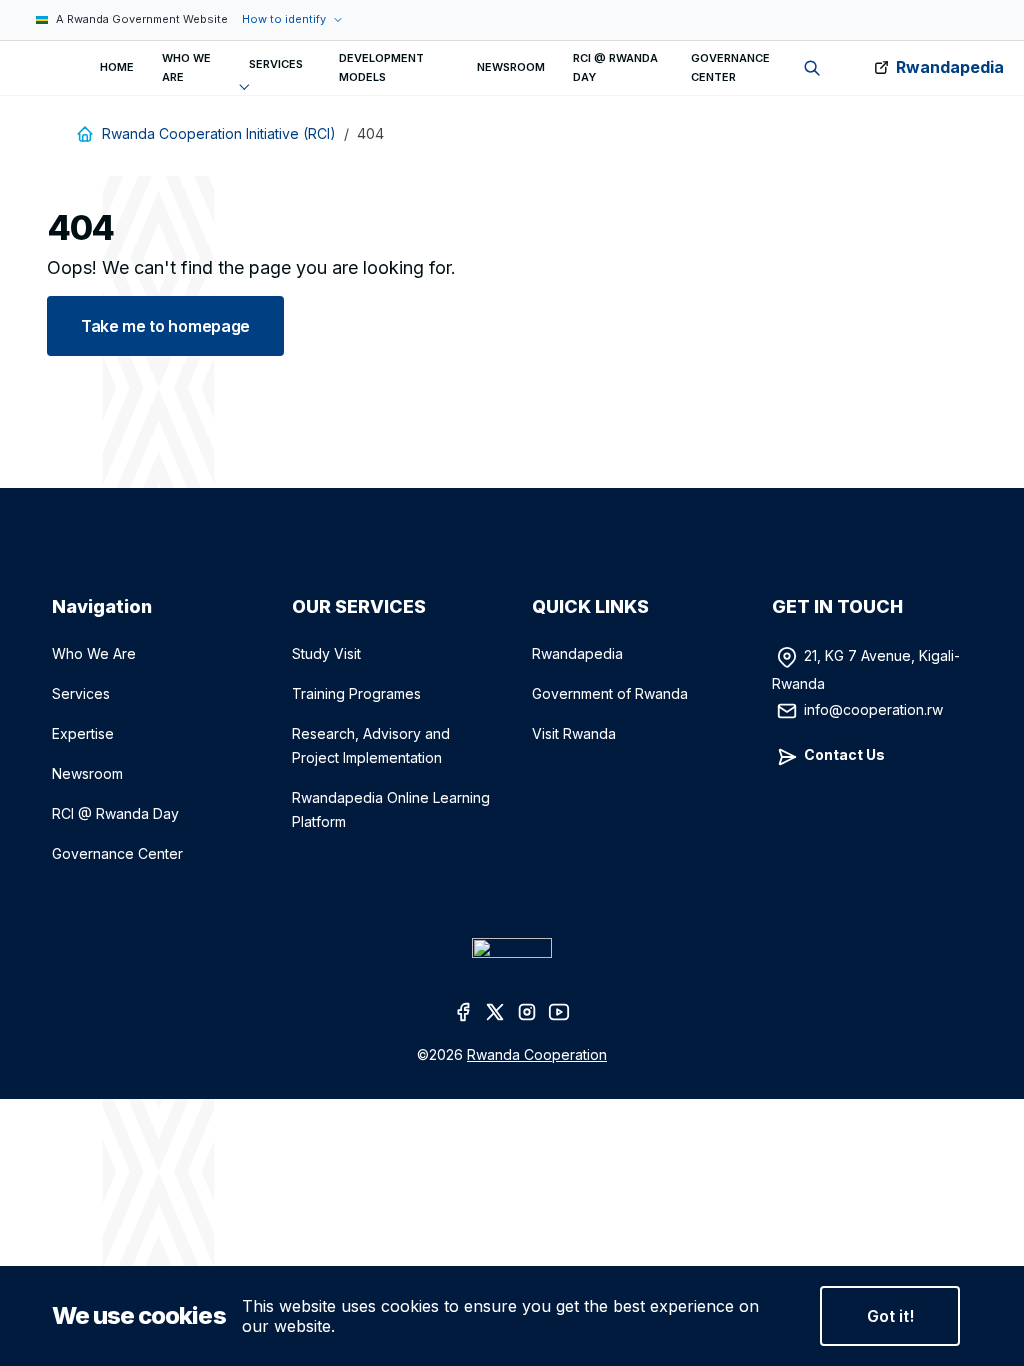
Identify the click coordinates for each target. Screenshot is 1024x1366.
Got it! (890, 1316)
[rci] (28, 68)
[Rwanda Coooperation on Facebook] (464, 1010)
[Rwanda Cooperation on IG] (528, 1010)
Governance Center (117, 853)
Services (81, 693)
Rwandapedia (950, 67)
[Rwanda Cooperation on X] (496, 1010)
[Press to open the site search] (812, 68)
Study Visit (326, 653)
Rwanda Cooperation (537, 1054)
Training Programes (356, 693)
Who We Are (94, 653)
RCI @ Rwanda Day (115, 813)
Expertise (83, 733)
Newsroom (87, 773)
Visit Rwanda (574, 733)
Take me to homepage (165, 326)
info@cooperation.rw (873, 708)
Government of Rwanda (610, 693)
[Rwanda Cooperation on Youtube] (560, 1010)
